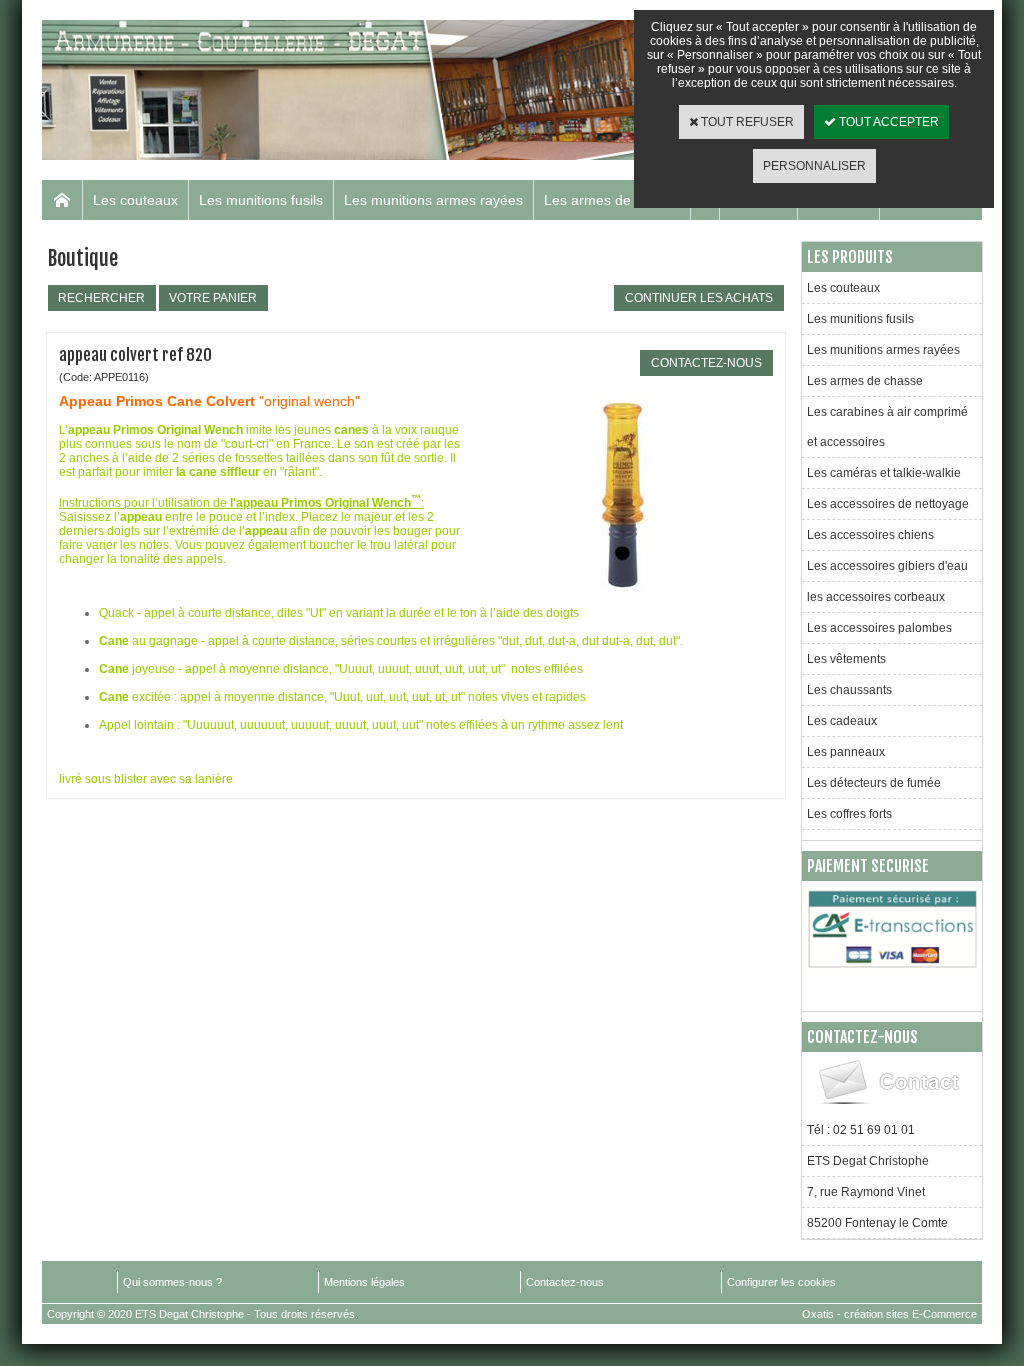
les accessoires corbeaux (876, 597)
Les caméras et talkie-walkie (884, 473)
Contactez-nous (565, 1282)
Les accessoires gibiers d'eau (887, 566)
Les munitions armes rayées (433, 200)
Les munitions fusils (261, 200)
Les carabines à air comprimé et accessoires (887, 427)
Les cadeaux (842, 721)
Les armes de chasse (612, 200)
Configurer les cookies (781, 1282)
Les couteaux (135, 200)
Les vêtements (846, 659)
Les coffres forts (849, 814)
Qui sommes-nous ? (172, 1282)
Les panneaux (846, 752)
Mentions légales (364, 1282)
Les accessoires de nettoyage (888, 504)
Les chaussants (849, 690)
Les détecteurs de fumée (874, 783)
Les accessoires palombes (879, 628)
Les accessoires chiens (870, 535)
